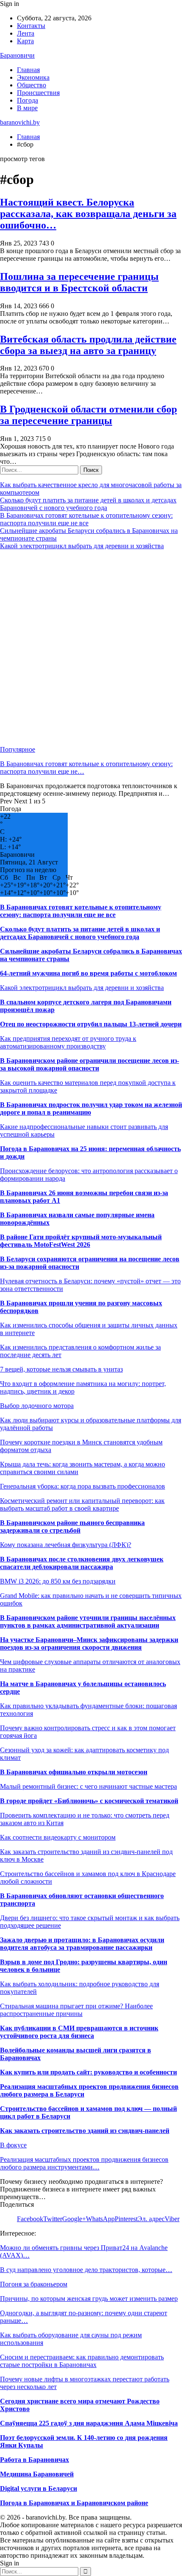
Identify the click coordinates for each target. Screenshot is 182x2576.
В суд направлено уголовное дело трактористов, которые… (86, 2270)
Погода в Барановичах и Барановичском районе (74, 2503)
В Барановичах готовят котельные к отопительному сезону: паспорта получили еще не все (86, 519)
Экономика (33, 77)
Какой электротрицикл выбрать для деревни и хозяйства (82, 546)
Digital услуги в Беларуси (39, 2488)
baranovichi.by (20, 122)
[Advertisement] (91, 648)
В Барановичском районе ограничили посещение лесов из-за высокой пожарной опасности (90, 1064)
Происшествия (38, 93)
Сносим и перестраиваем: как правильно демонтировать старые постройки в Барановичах (82, 2361)
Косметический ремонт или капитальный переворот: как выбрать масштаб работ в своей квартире (82, 1504)
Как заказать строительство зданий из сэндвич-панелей (85, 2131)
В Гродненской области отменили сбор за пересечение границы (88, 415)
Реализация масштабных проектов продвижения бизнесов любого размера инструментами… (84, 2163)
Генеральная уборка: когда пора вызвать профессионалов (83, 1486)
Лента (26, 33)
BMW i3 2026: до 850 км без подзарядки (58, 1581)
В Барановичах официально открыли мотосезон (74, 1772)
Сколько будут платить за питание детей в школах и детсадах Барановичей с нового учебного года (88, 504)
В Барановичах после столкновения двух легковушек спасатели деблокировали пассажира (82, 1563)
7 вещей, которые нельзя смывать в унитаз (61, 1369)
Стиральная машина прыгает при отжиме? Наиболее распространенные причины (76, 2010)
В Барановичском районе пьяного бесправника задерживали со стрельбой (72, 1526)
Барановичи (17, 55)
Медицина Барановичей (37, 2474)
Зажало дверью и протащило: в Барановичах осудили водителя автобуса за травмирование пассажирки (82, 1944)
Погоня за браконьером (34, 2284)
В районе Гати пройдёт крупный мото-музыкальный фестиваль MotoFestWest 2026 (81, 1241)
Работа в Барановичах (34, 2460)
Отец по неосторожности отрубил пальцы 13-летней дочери (91, 1024)
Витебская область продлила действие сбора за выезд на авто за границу (88, 345)
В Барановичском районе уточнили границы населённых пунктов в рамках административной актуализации (88, 1621)
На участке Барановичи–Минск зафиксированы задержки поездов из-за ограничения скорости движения (89, 1643)
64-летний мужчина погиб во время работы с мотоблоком (88, 973)
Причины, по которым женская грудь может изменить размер (89, 2299)
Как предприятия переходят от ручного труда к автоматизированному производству (68, 1042)
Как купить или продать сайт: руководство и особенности (88, 2072)
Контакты (31, 26)
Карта (25, 41)
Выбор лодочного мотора (37, 1406)
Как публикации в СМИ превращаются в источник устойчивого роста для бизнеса (79, 2032)
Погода (28, 100)
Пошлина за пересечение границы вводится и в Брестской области (79, 282)
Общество (32, 85)
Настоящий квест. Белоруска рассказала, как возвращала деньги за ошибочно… (88, 214)
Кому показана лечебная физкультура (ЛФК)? (66, 1545)
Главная (28, 70)
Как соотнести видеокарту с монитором (58, 1837)
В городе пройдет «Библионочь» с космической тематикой (89, 1801)
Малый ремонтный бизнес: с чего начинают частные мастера (88, 1786)
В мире (27, 108)
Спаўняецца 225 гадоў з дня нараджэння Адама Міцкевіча (89, 2423)
